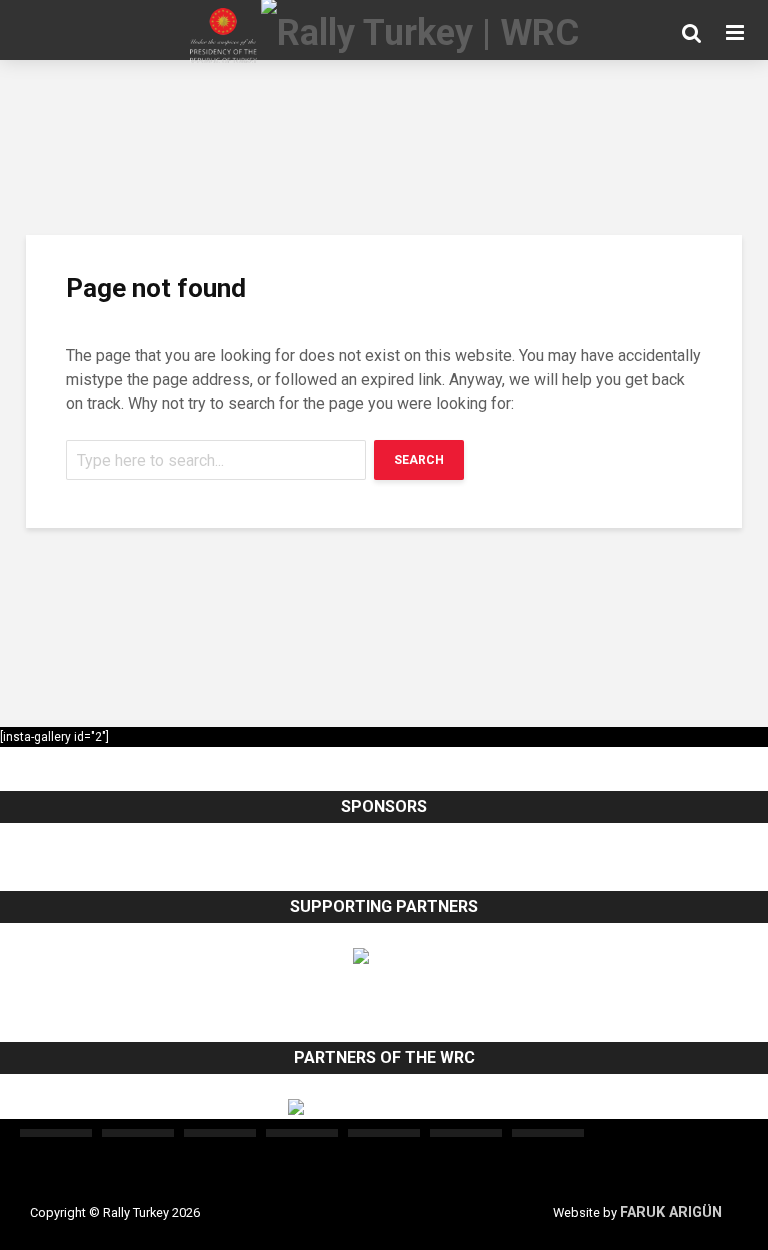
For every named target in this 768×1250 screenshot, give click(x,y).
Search (419, 460)
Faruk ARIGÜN (671, 1212)
